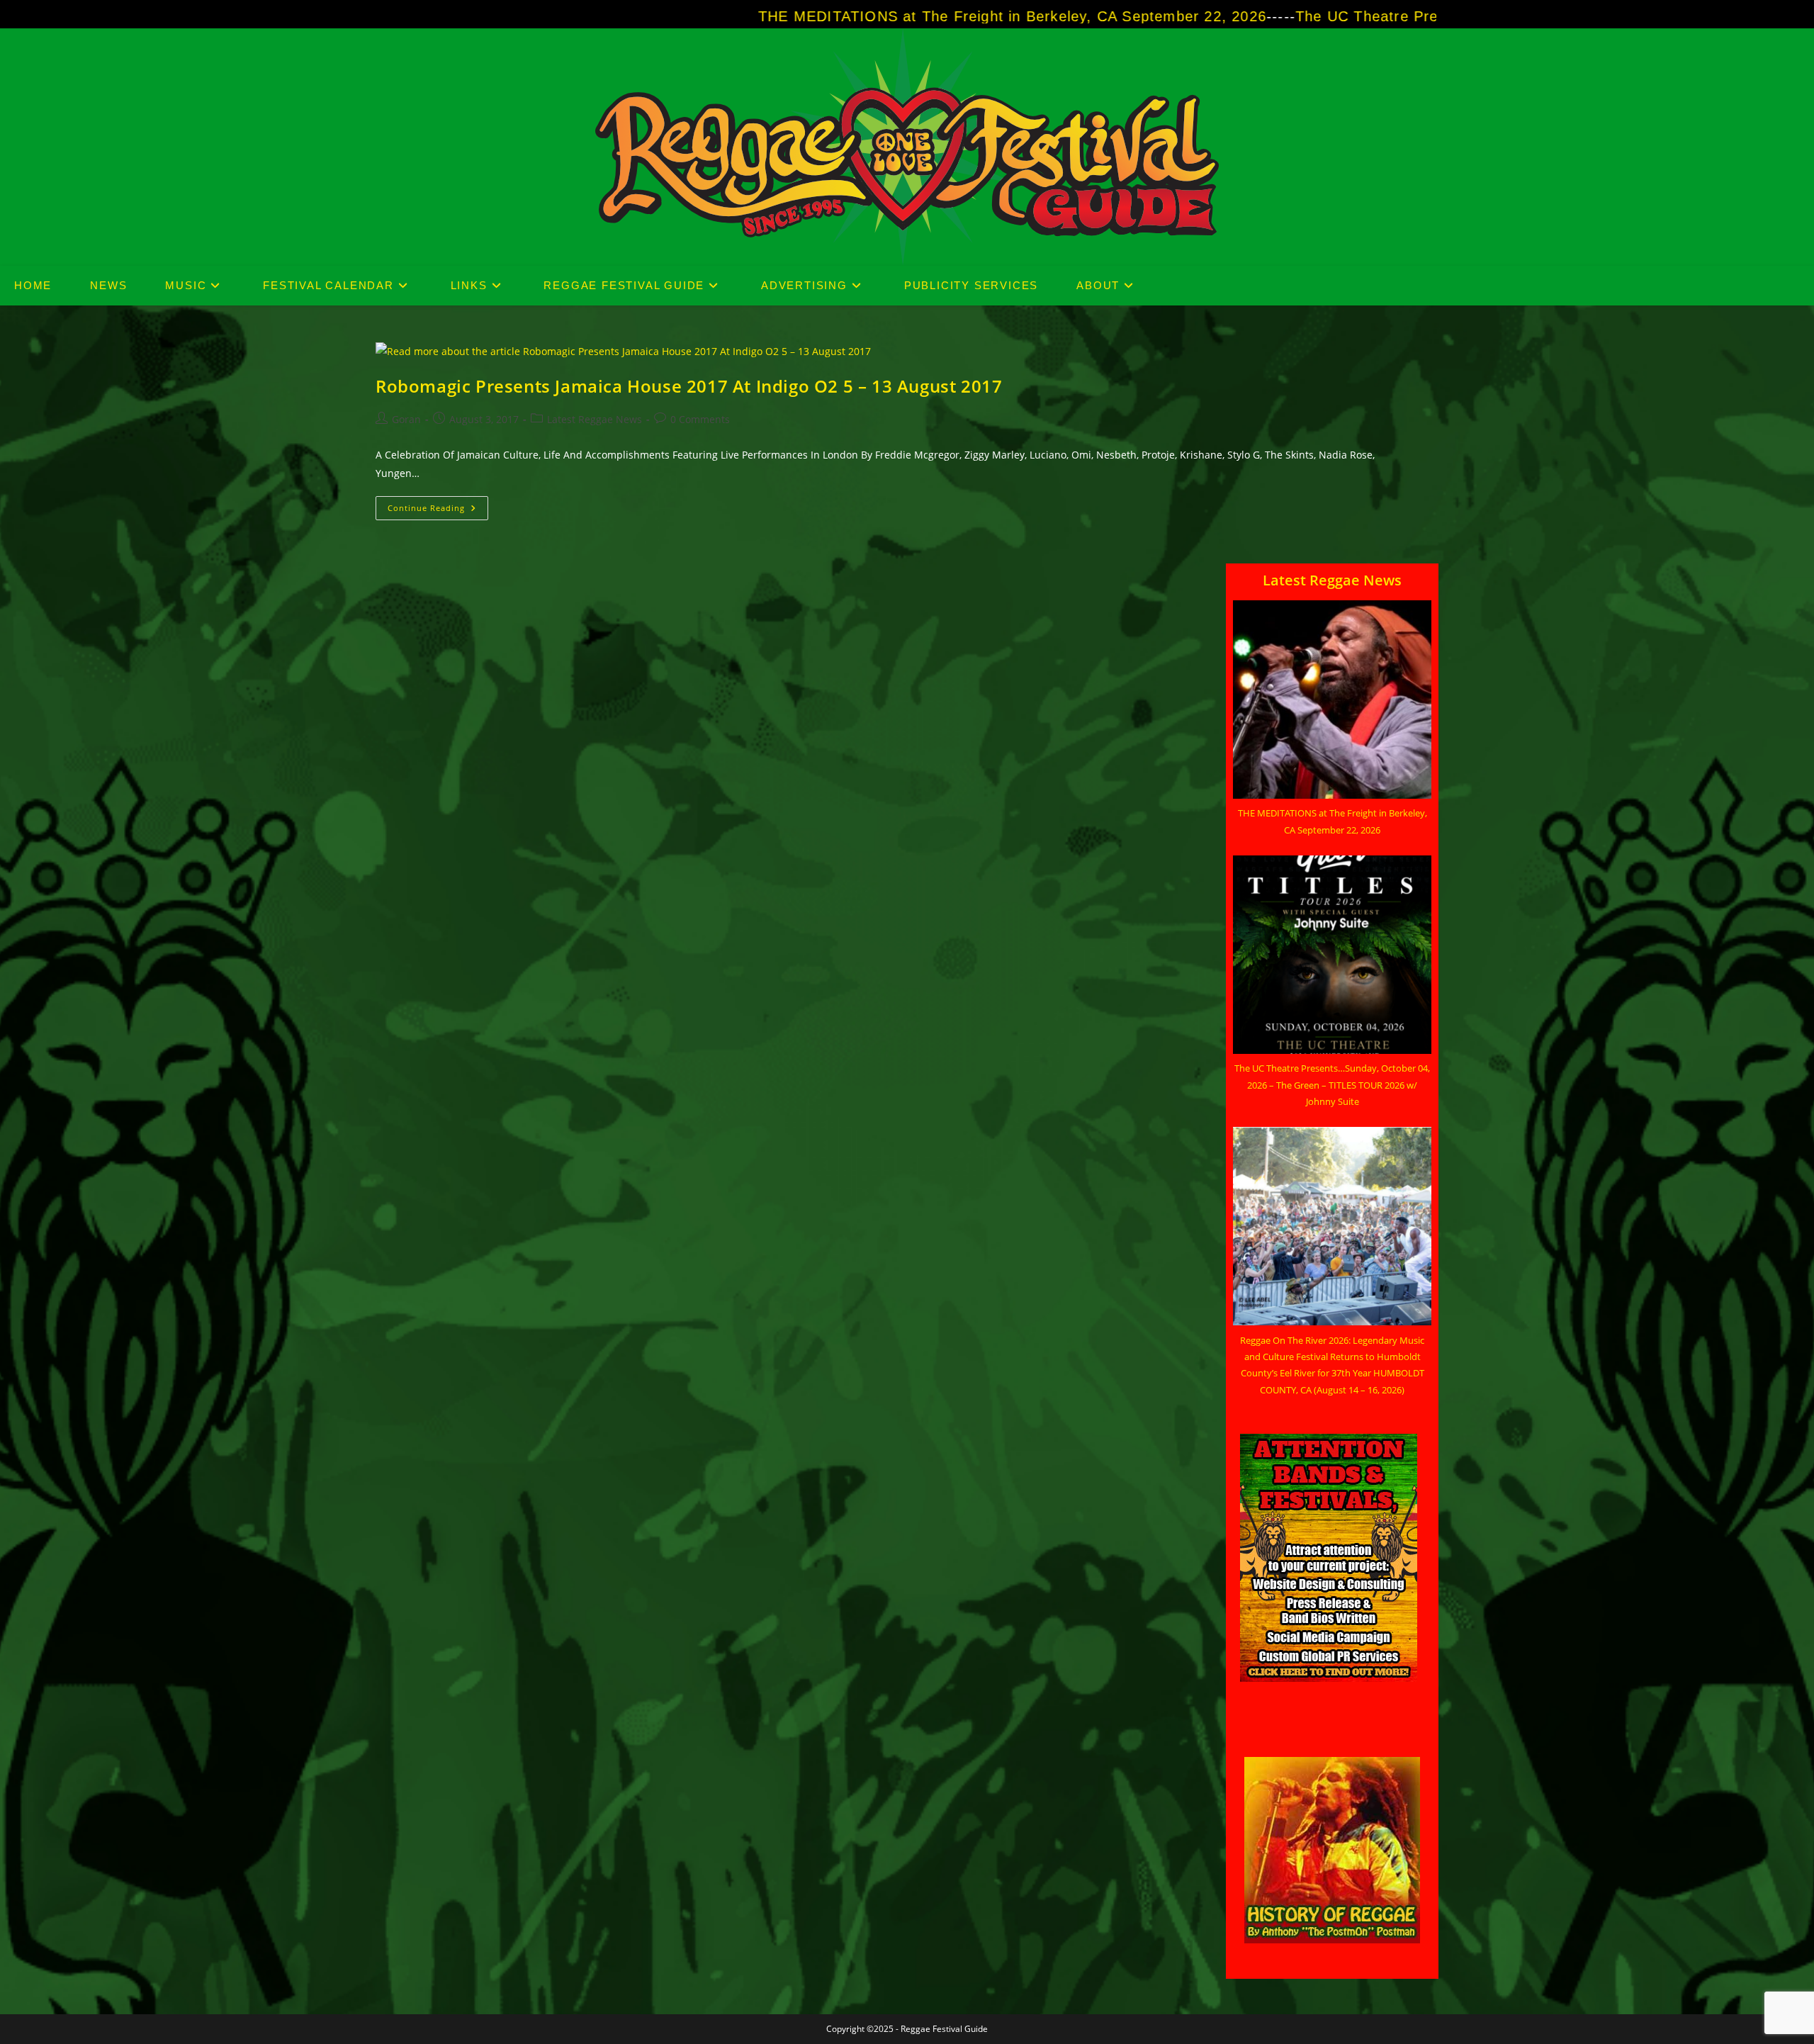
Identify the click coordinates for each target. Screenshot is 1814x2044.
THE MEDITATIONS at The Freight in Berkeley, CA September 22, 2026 (863, 16)
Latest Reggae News (595, 419)
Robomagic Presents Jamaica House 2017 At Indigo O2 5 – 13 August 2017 (689, 386)
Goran (406, 419)
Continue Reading (438, 511)
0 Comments (700, 419)
